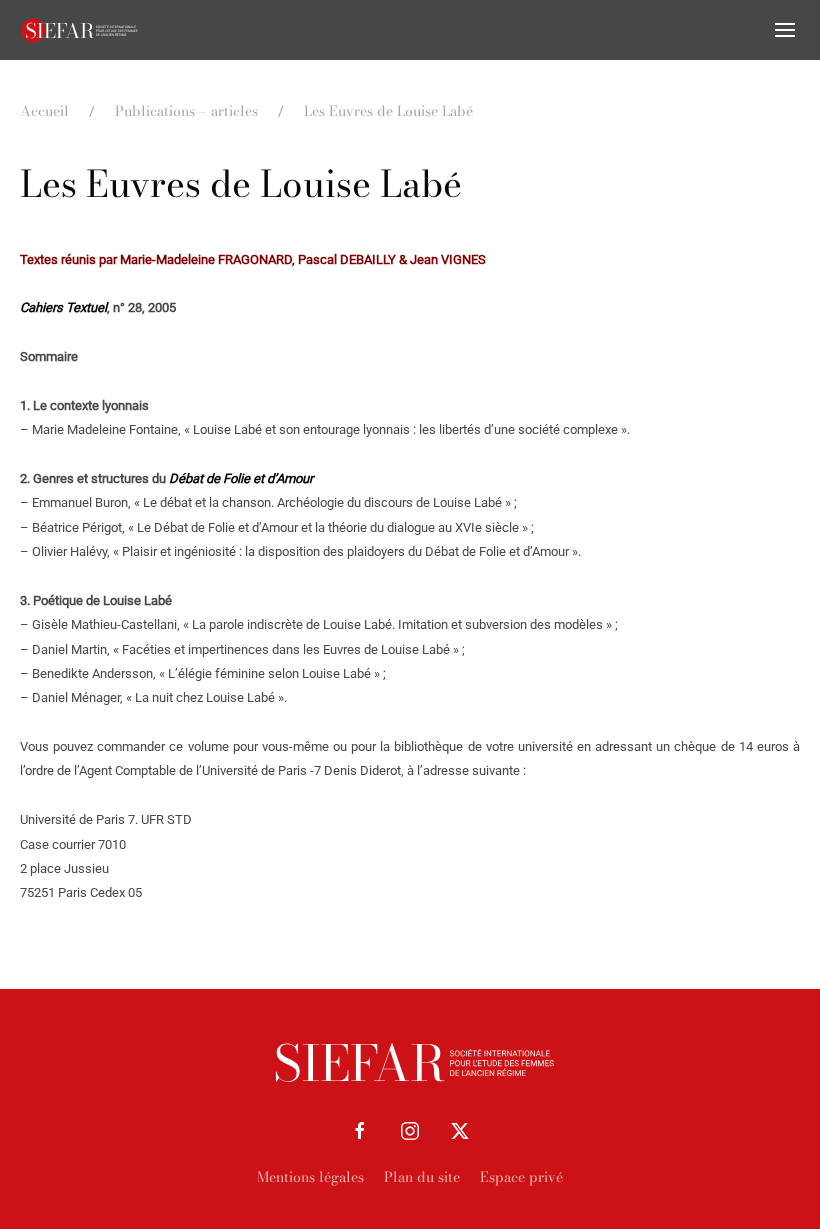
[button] (785, 30)
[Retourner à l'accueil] (80, 30)
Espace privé (521, 1177)
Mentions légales (310, 1177)
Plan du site (422, 1177)
